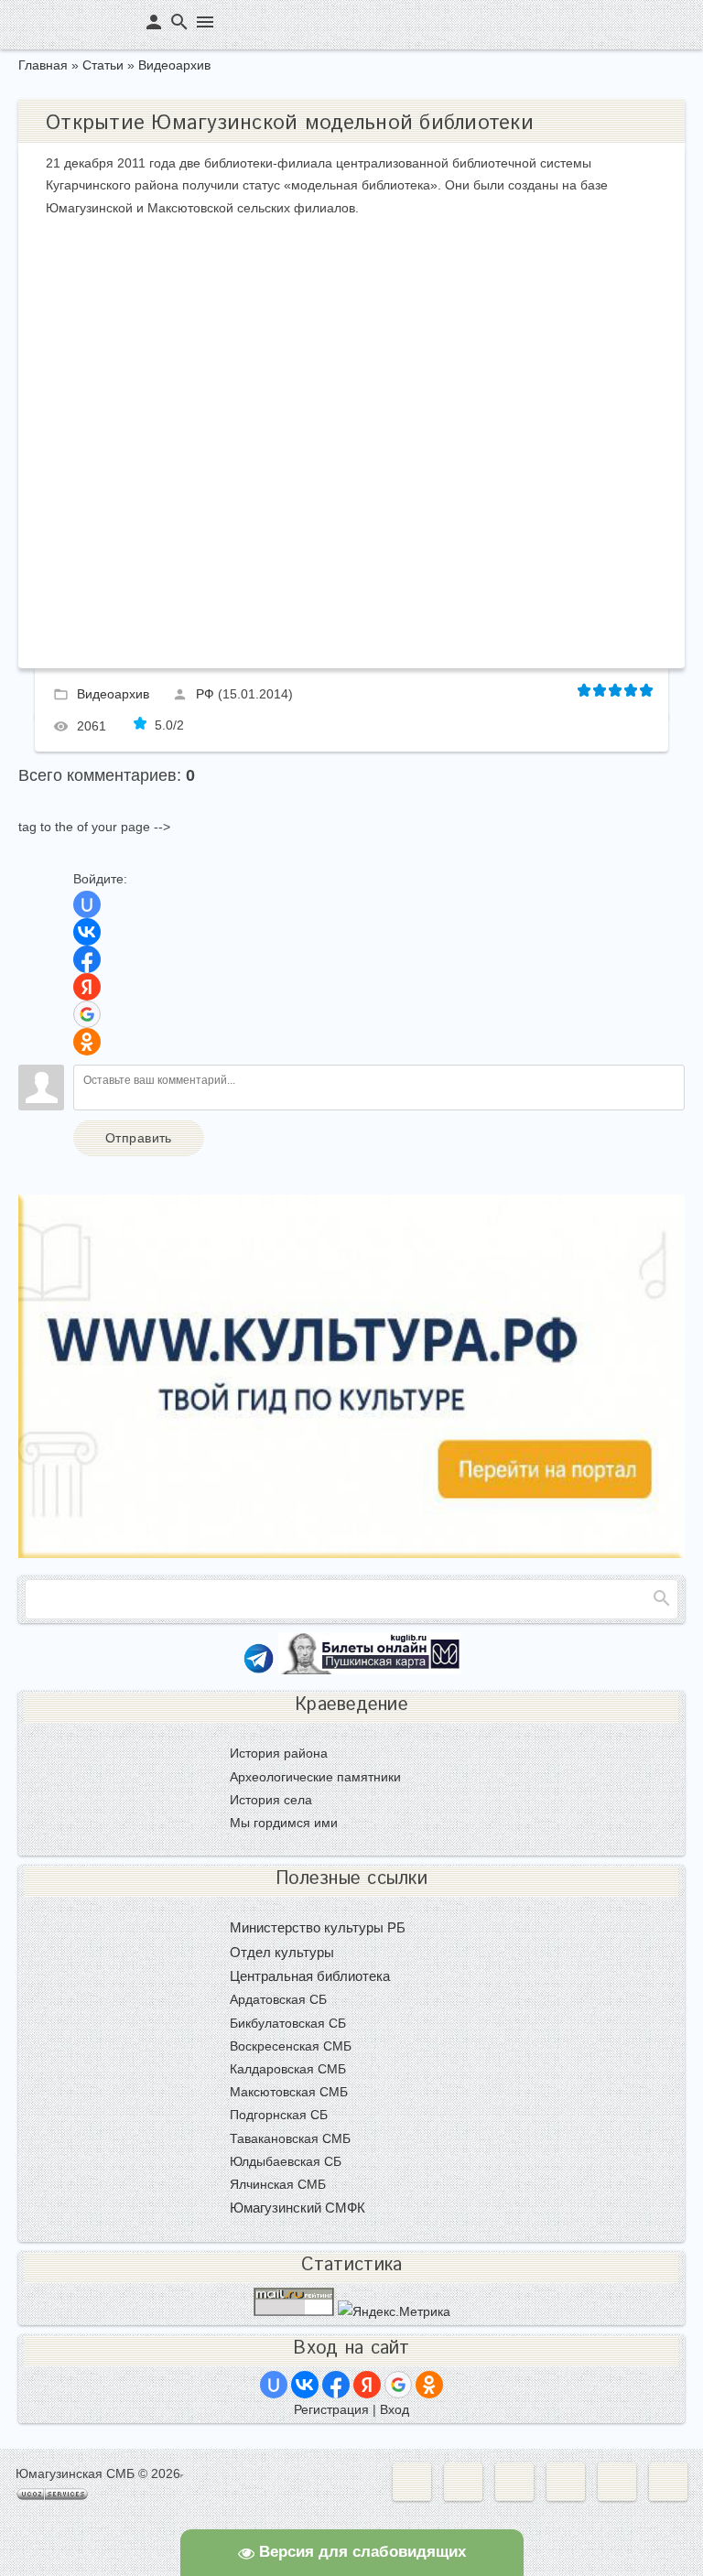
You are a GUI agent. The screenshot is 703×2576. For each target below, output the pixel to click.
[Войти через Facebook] (87, 959)
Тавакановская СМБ (290, 2138)
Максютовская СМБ (289, 2092)
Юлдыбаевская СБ (286, 2161)
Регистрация (331, 2409)
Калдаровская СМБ (288, 2069)
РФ (205, 693)
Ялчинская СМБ (278, 2184)
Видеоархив (174, 65)
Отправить (139, 1138)
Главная (43, 65)
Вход (395, 2409)
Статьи (103, 65)
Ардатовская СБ (278, 1999)
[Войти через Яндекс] (87, 987)
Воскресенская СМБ (291, 2046)
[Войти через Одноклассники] (87, 1042)
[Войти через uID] (87, 904)
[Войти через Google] (87, 1014)
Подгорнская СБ (279, 2115)
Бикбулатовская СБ (288, 2023)
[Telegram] (259, 1670)
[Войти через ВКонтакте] (87, 932)
